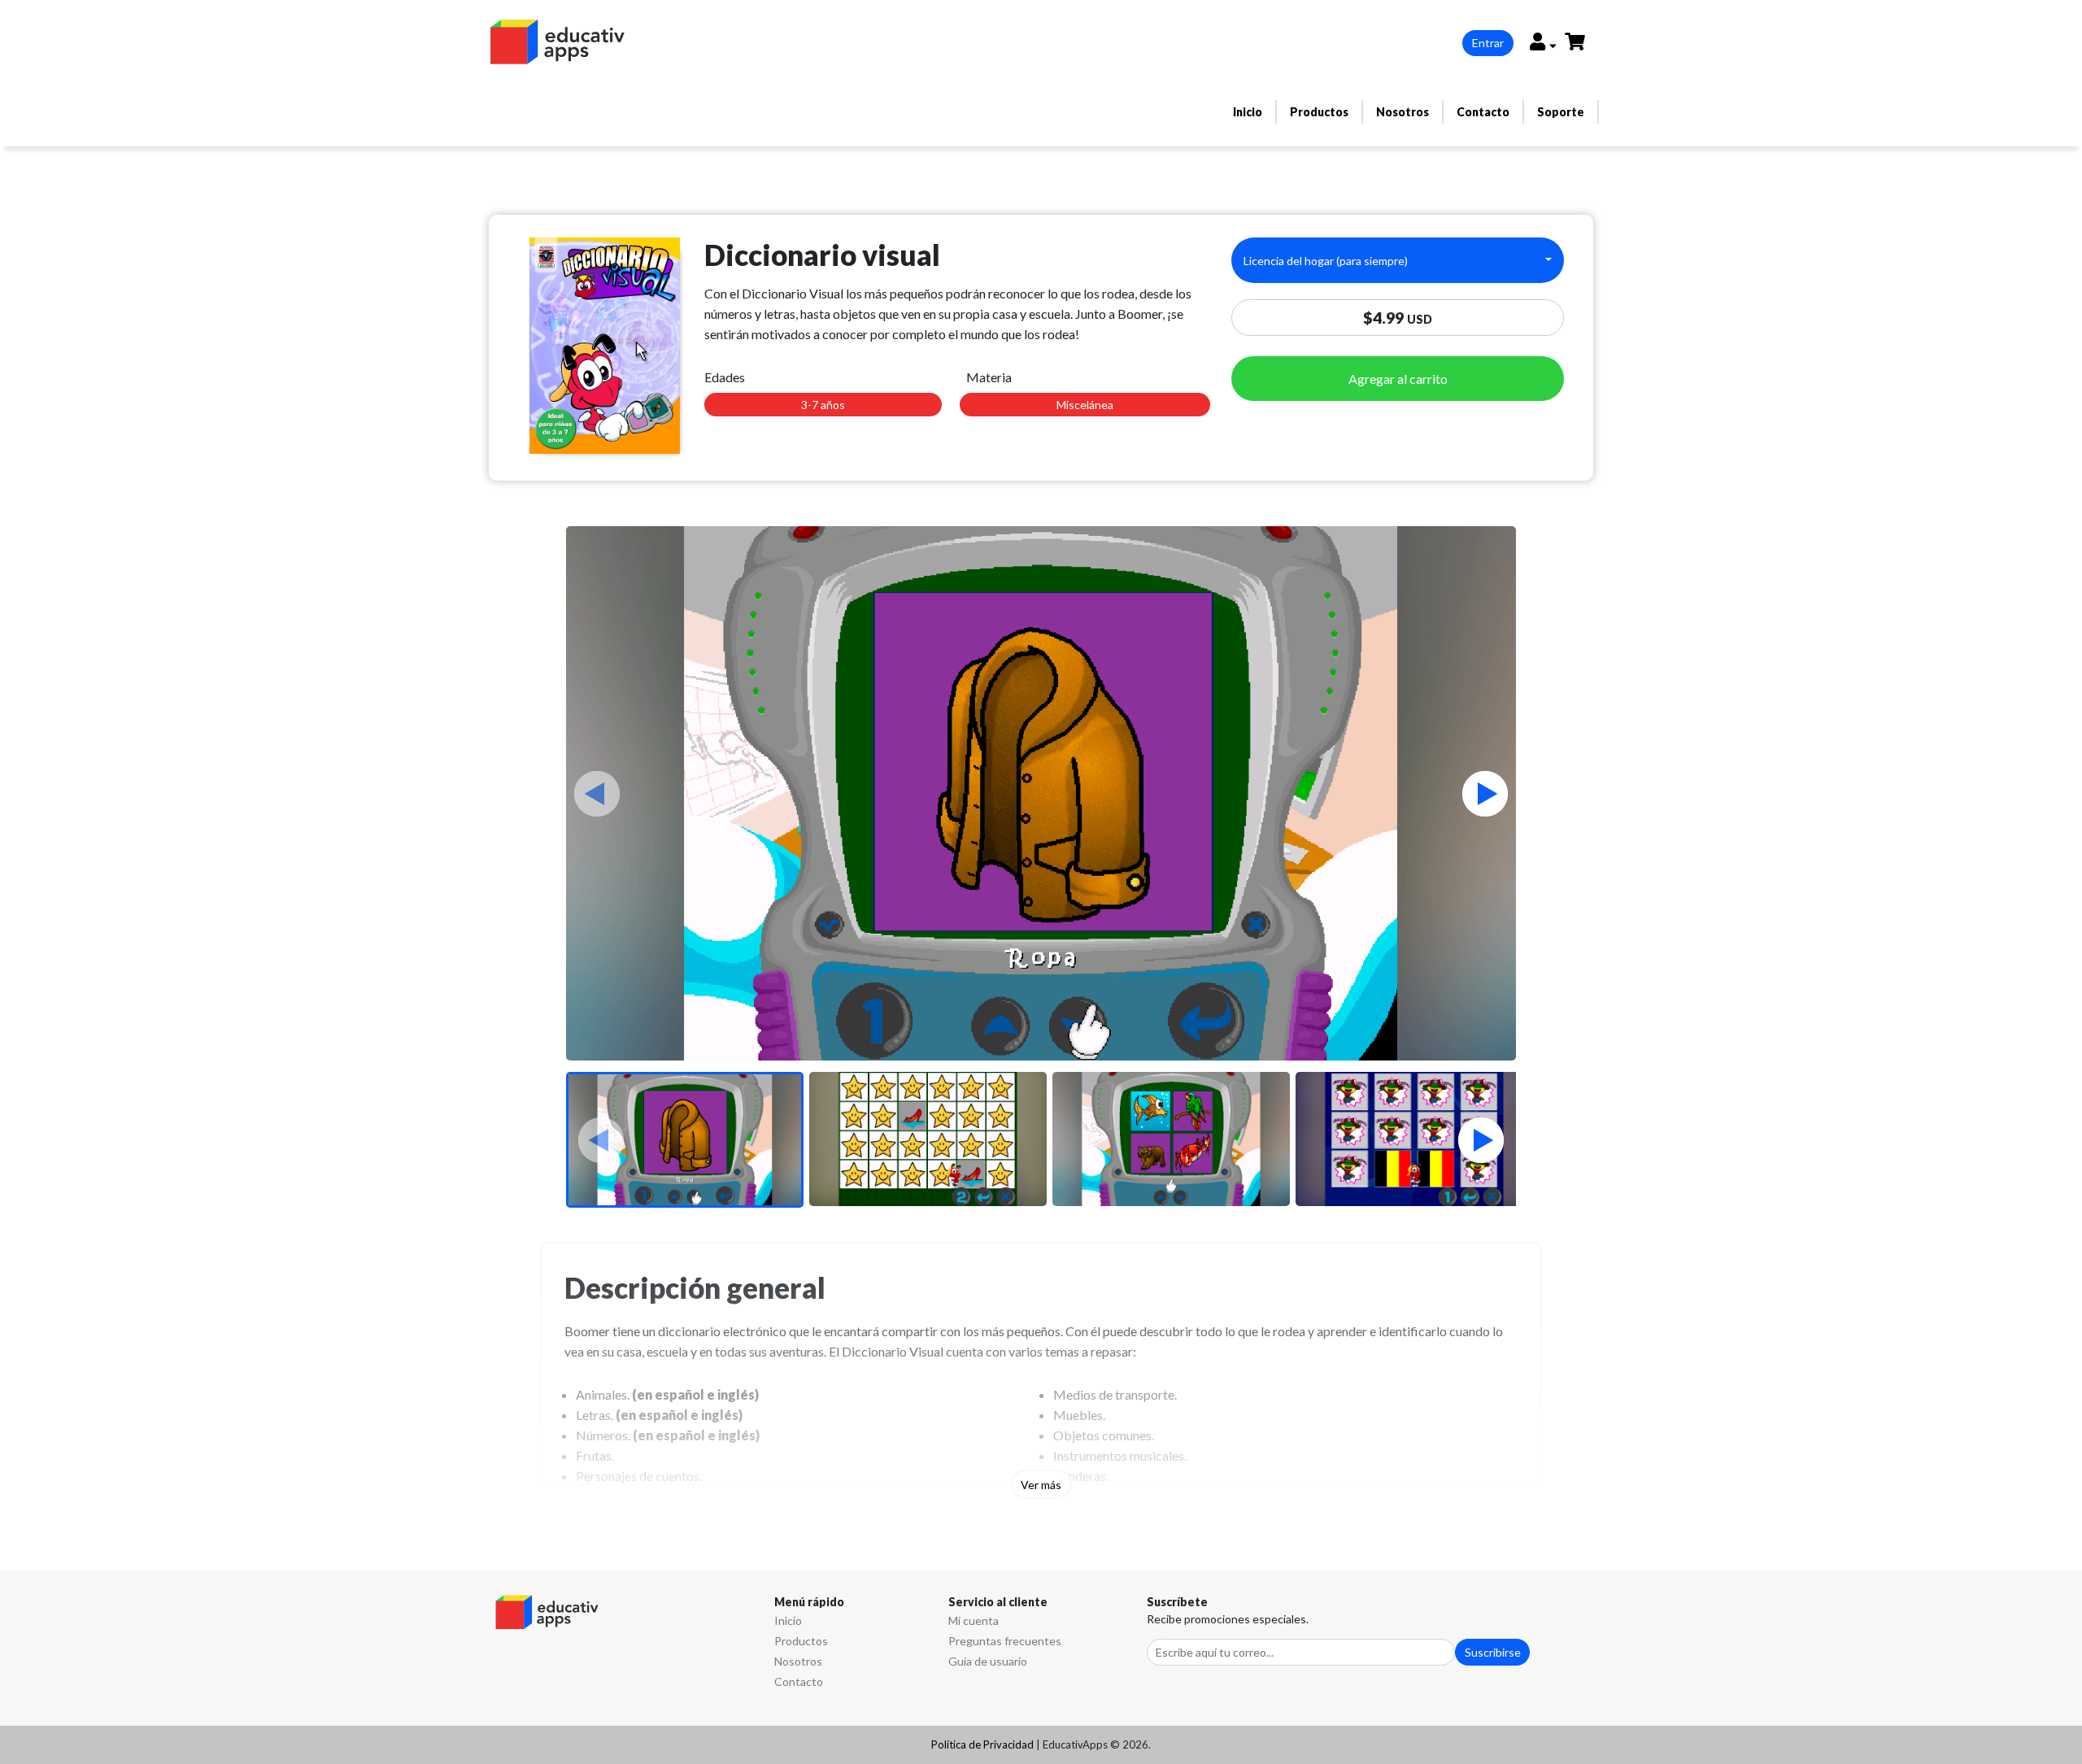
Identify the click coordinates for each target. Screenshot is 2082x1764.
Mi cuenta (973, 1620)
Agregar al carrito (1398, 379)
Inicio (1248, 112)
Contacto (1483, 112)
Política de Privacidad (982, 1744)
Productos (1319, 112)
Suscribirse (1493, 1652)
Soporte (1561, 112)
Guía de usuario (988, 1661)
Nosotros (1403, 112)
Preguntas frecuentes (1005, 1641)
